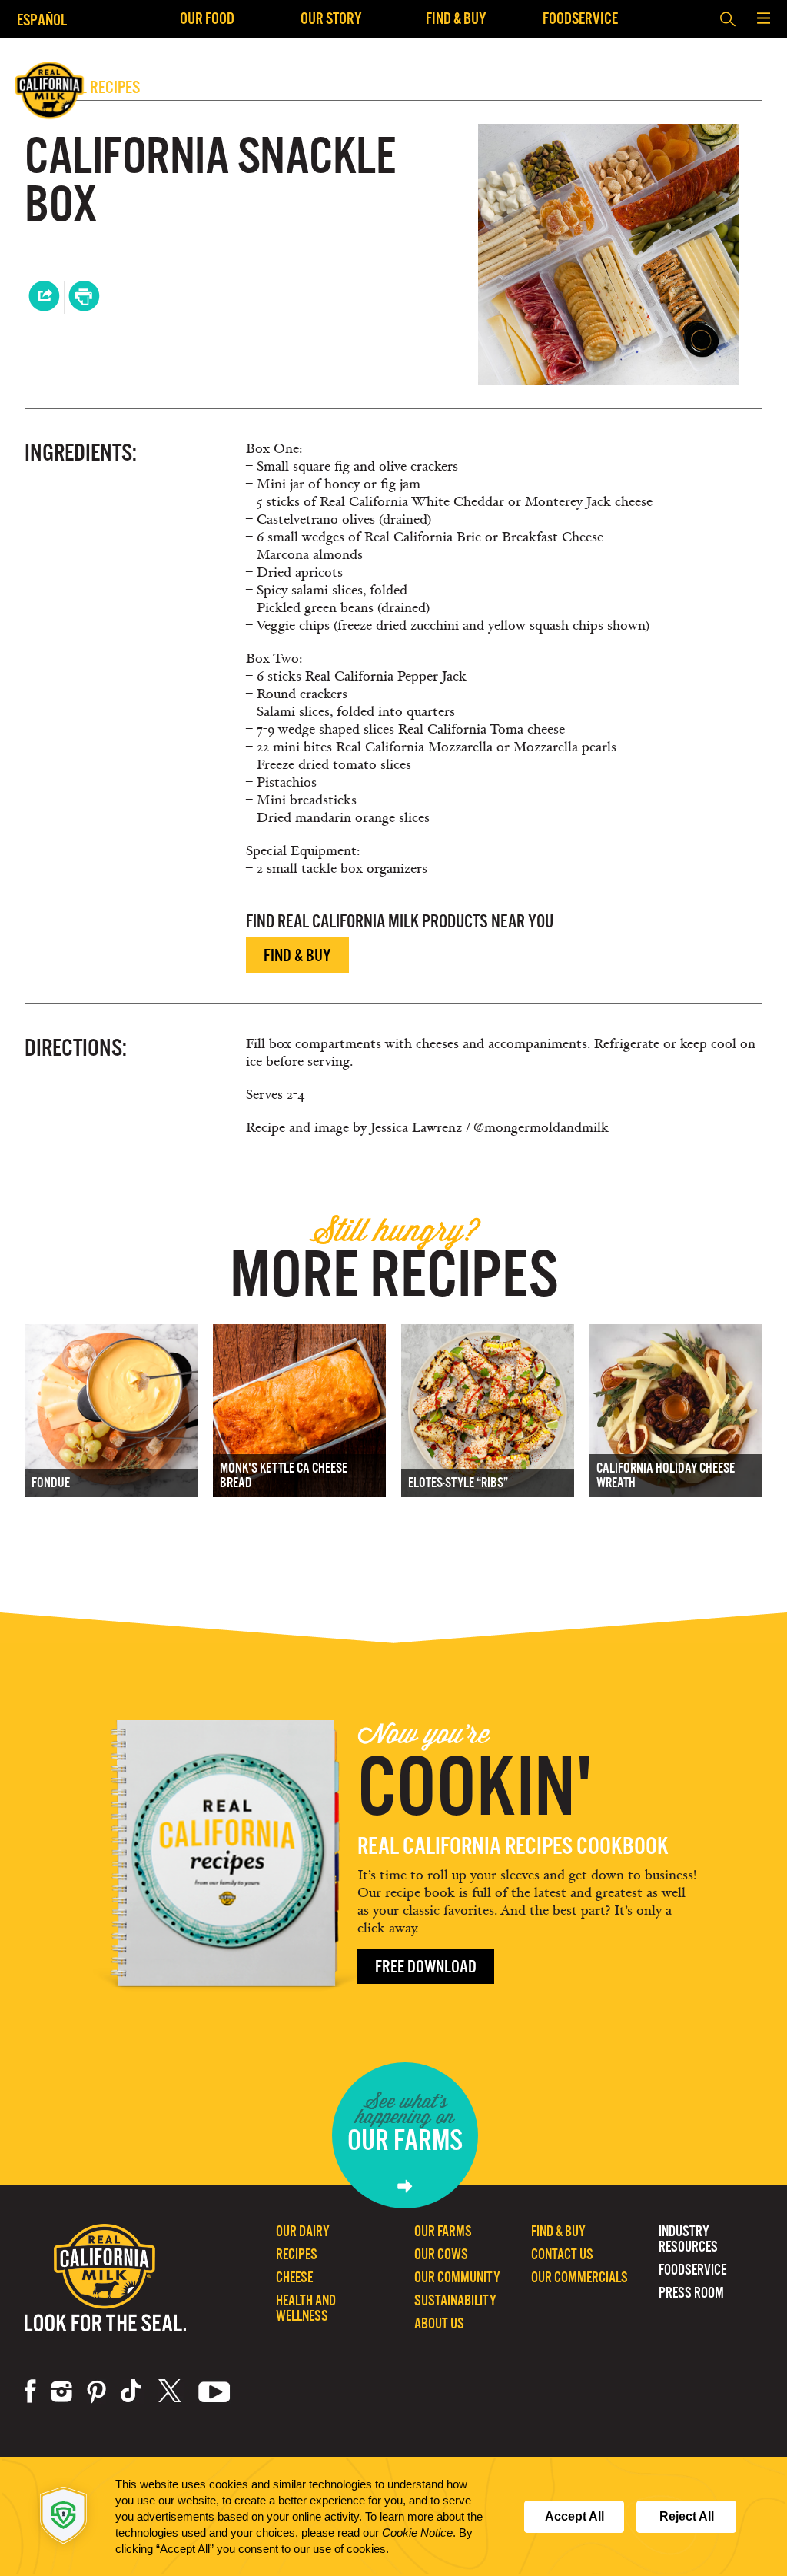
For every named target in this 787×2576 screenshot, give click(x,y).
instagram (61, 2391)
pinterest (96, 2391)
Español (42, 20)
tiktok (132, 2391)
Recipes (297, 2254)
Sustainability (455, 2300)
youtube (214, 2391)
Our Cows (441, 2254)
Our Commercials (579, 2277)
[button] (763, 19)
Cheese (294, 2277)
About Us (439, 2323)
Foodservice (580, 18)
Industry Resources (688, 2239)
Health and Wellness (306, 2308)
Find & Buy (456, 18)
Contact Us (562, 2254)
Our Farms (443, 2231)
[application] (393, 2516)
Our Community (457, 2277)
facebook (30, 2391)
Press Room (691, 2293)
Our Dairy (303, 2231)
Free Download (426, 1967)
